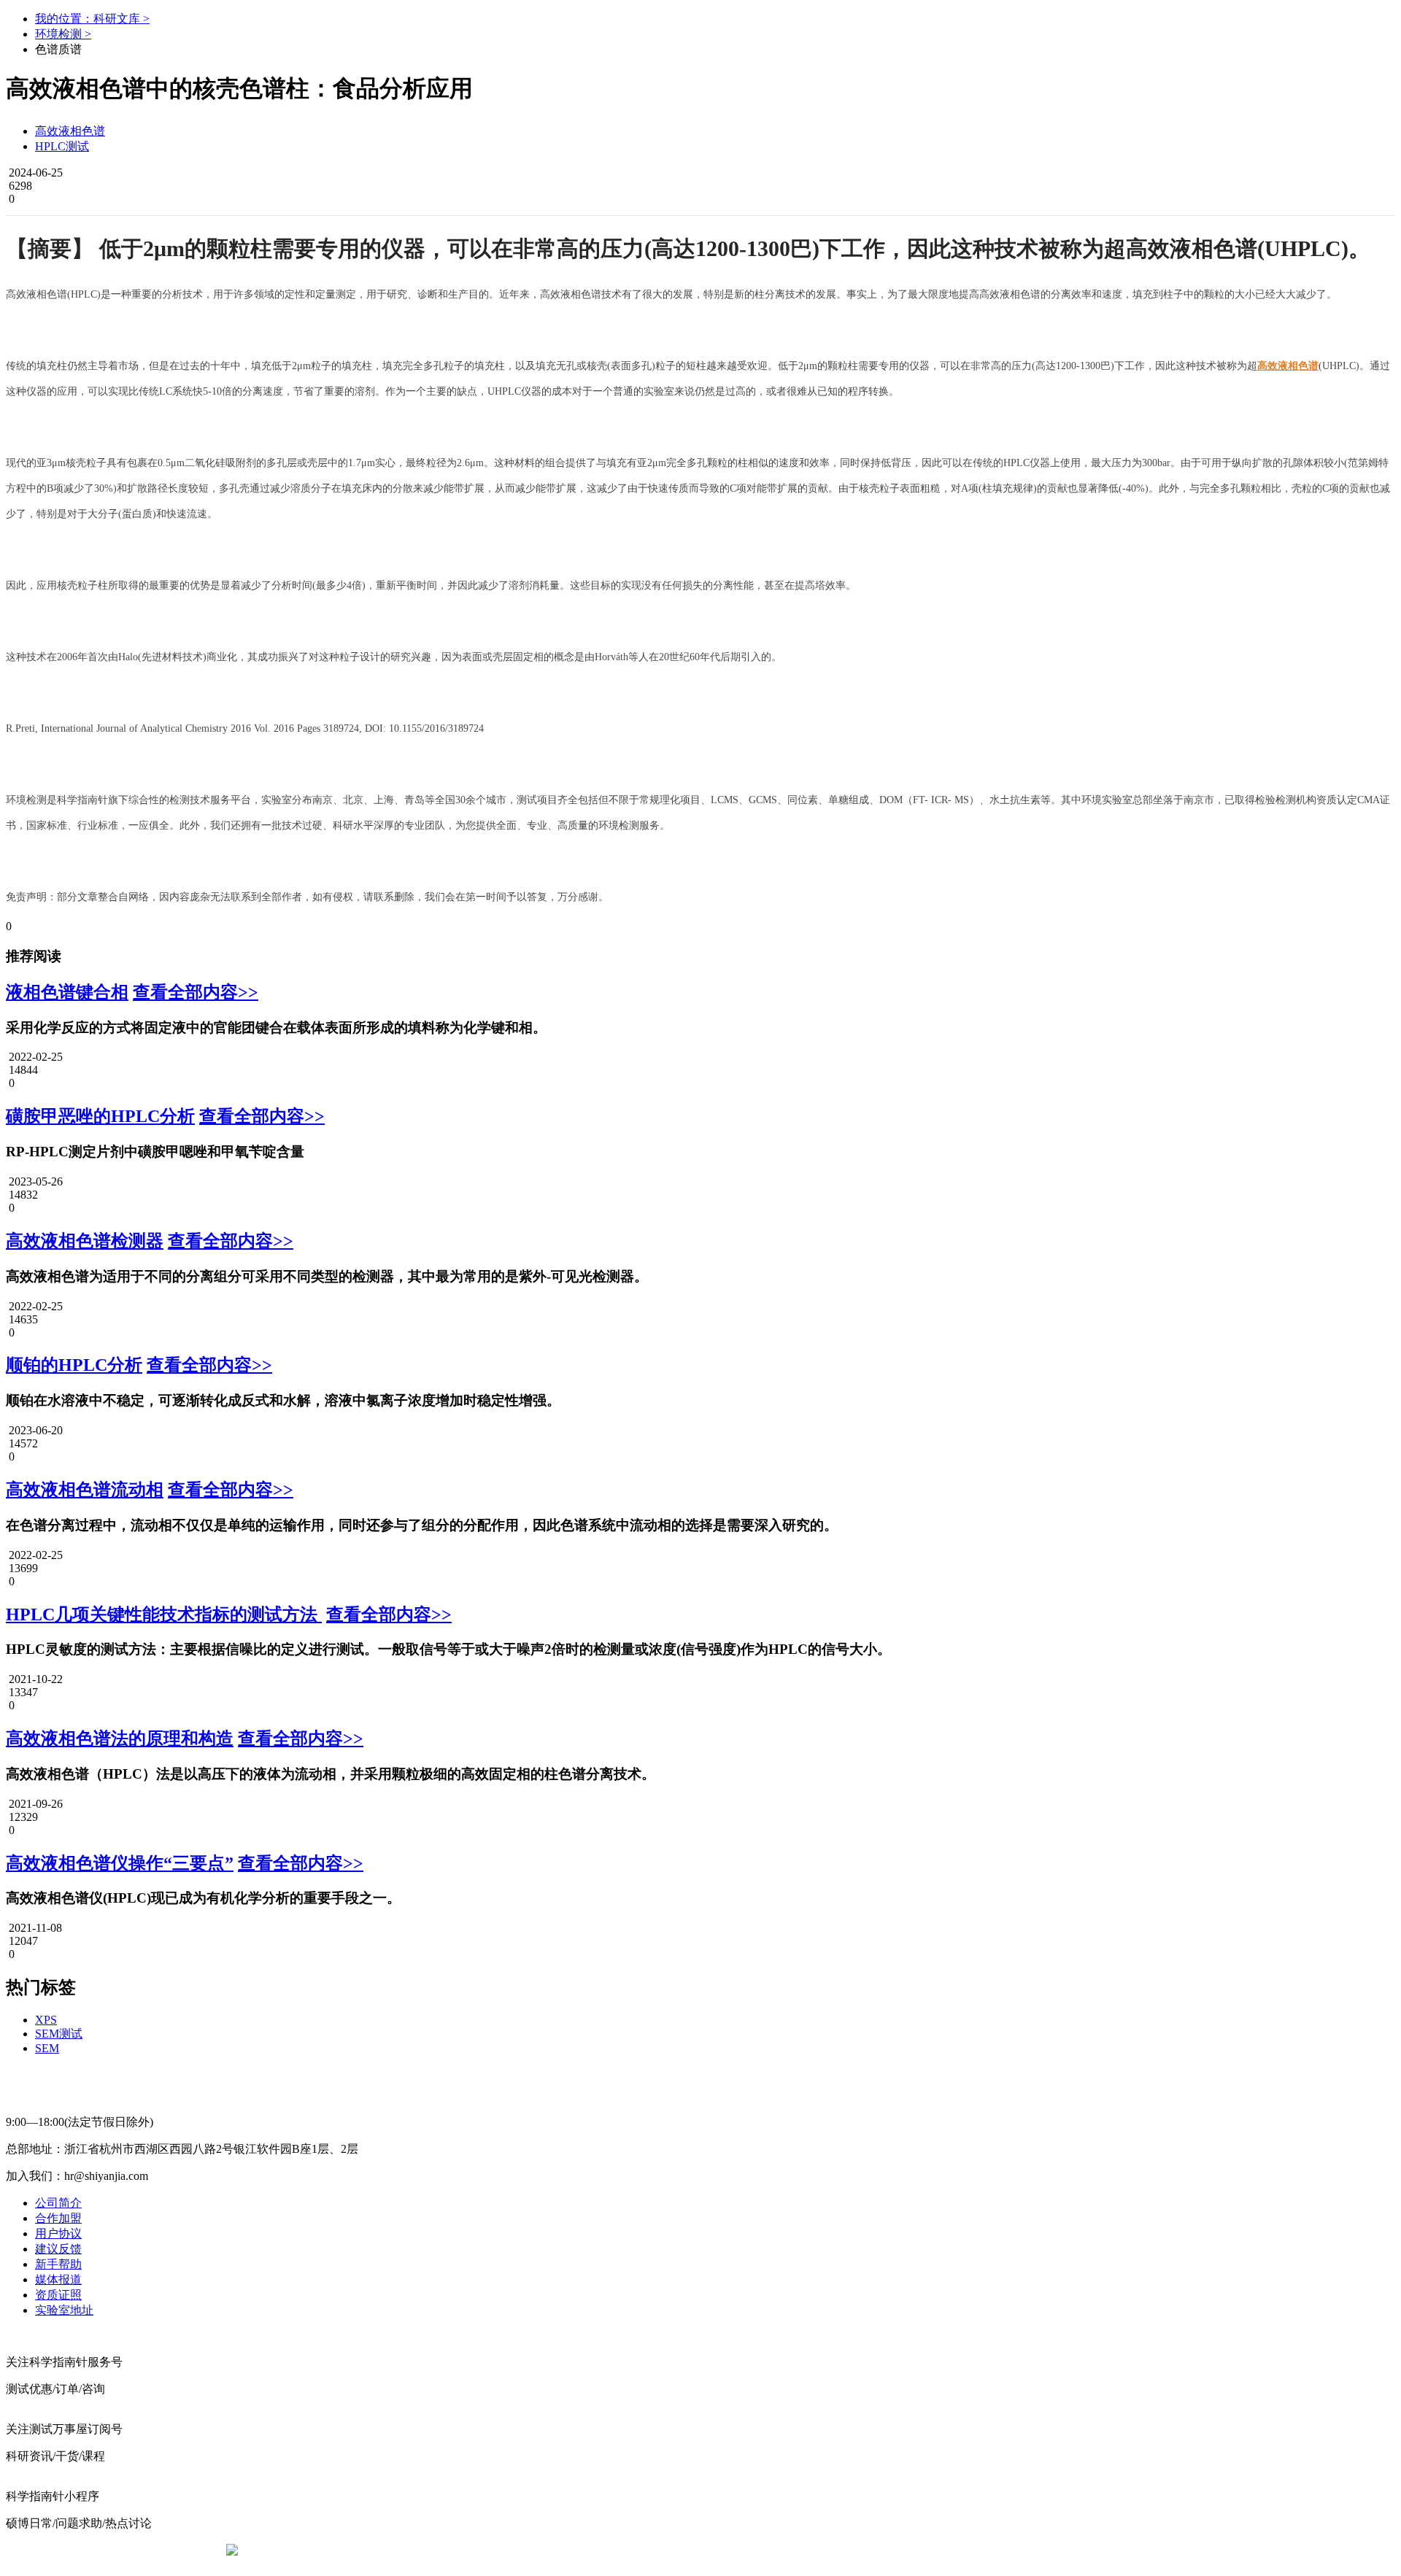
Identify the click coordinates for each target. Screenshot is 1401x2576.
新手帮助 (58, 2264)
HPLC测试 (62, 146)
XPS (46, 2020)
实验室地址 (64, 2310)
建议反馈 (58, 2249)
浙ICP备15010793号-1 (679, 2550)
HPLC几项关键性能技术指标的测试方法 (164, 1614)
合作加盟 (58, 2218)
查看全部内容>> (196, 992)
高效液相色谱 (70, 131)
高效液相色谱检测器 (85, 1241)
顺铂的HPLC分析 (74, 1365)
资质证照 (58, 2295)
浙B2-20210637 (580, 2550)
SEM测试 (59, 2034)
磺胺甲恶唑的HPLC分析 (100, 1116)
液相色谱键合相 (67, 992)
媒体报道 (58, 2279)
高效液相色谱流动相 (85, 1490)
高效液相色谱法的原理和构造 (120, 1738)
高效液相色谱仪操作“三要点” (120, 1863)
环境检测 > (63, 34)
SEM (47, 2048)
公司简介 (58, 2203)
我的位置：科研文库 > (92, 19)
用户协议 (58, 2233)
